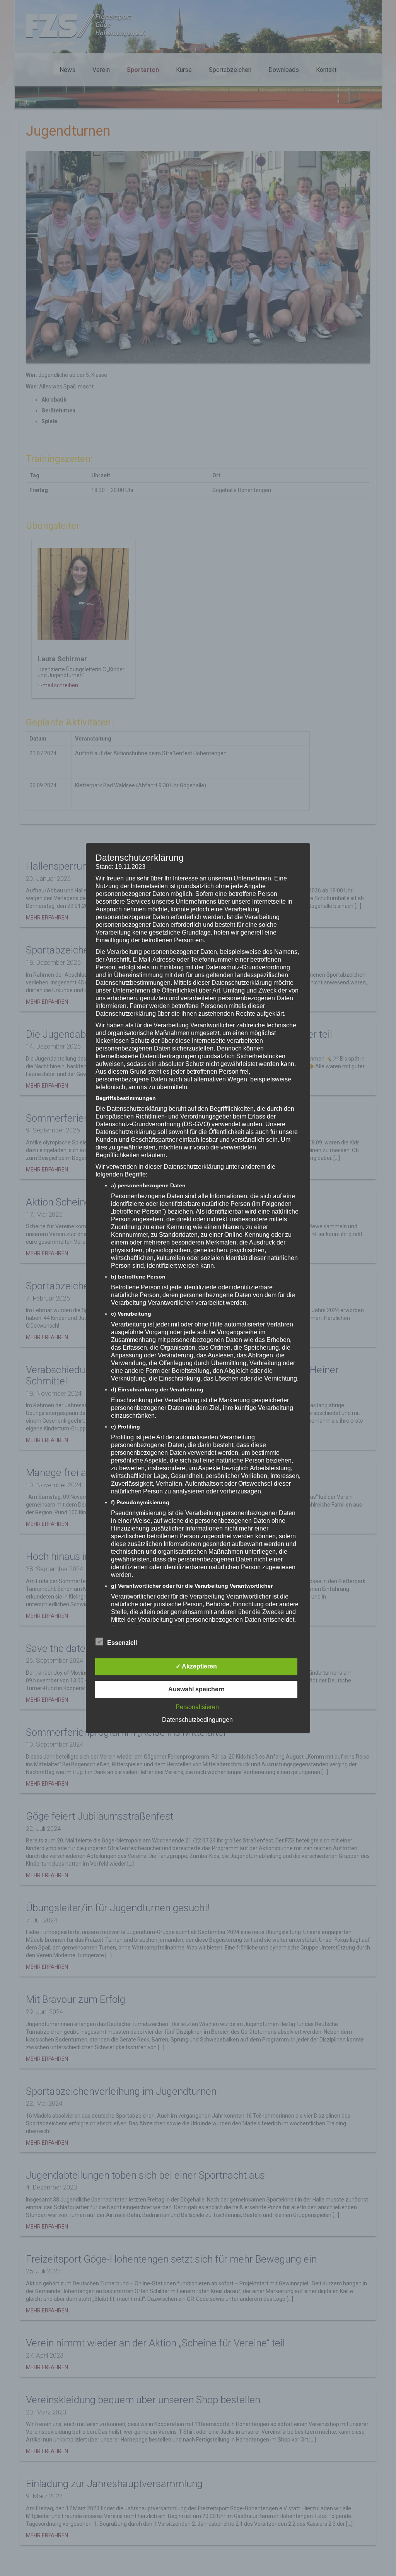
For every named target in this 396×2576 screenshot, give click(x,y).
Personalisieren (197, 1707)
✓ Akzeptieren (196, 1666)
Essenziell (122, 1643)
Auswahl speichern (196, 1689)
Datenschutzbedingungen (197, 1720)
